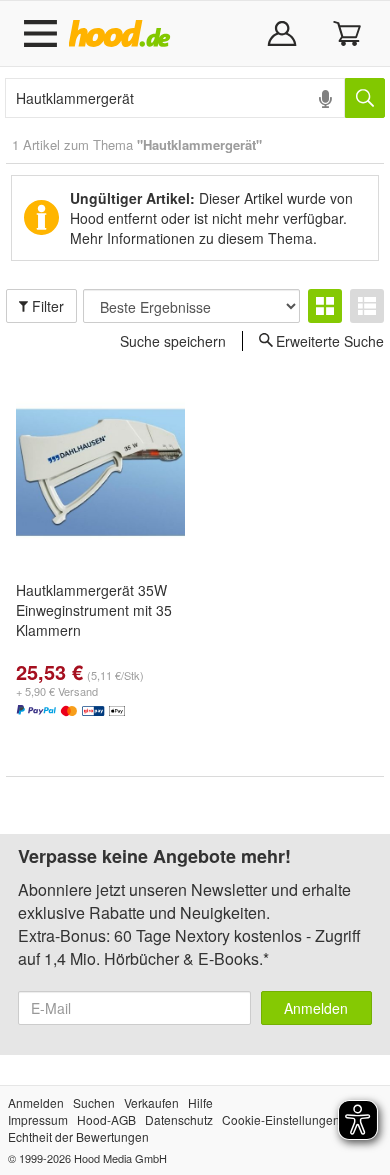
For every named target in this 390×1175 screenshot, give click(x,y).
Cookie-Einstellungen (281, 1119)
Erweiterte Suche (330, 340)
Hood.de (123, 34)
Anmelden (316, 1008)
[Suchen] (365, 98)
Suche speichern (173, 341)
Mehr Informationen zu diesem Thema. (193, 238)
